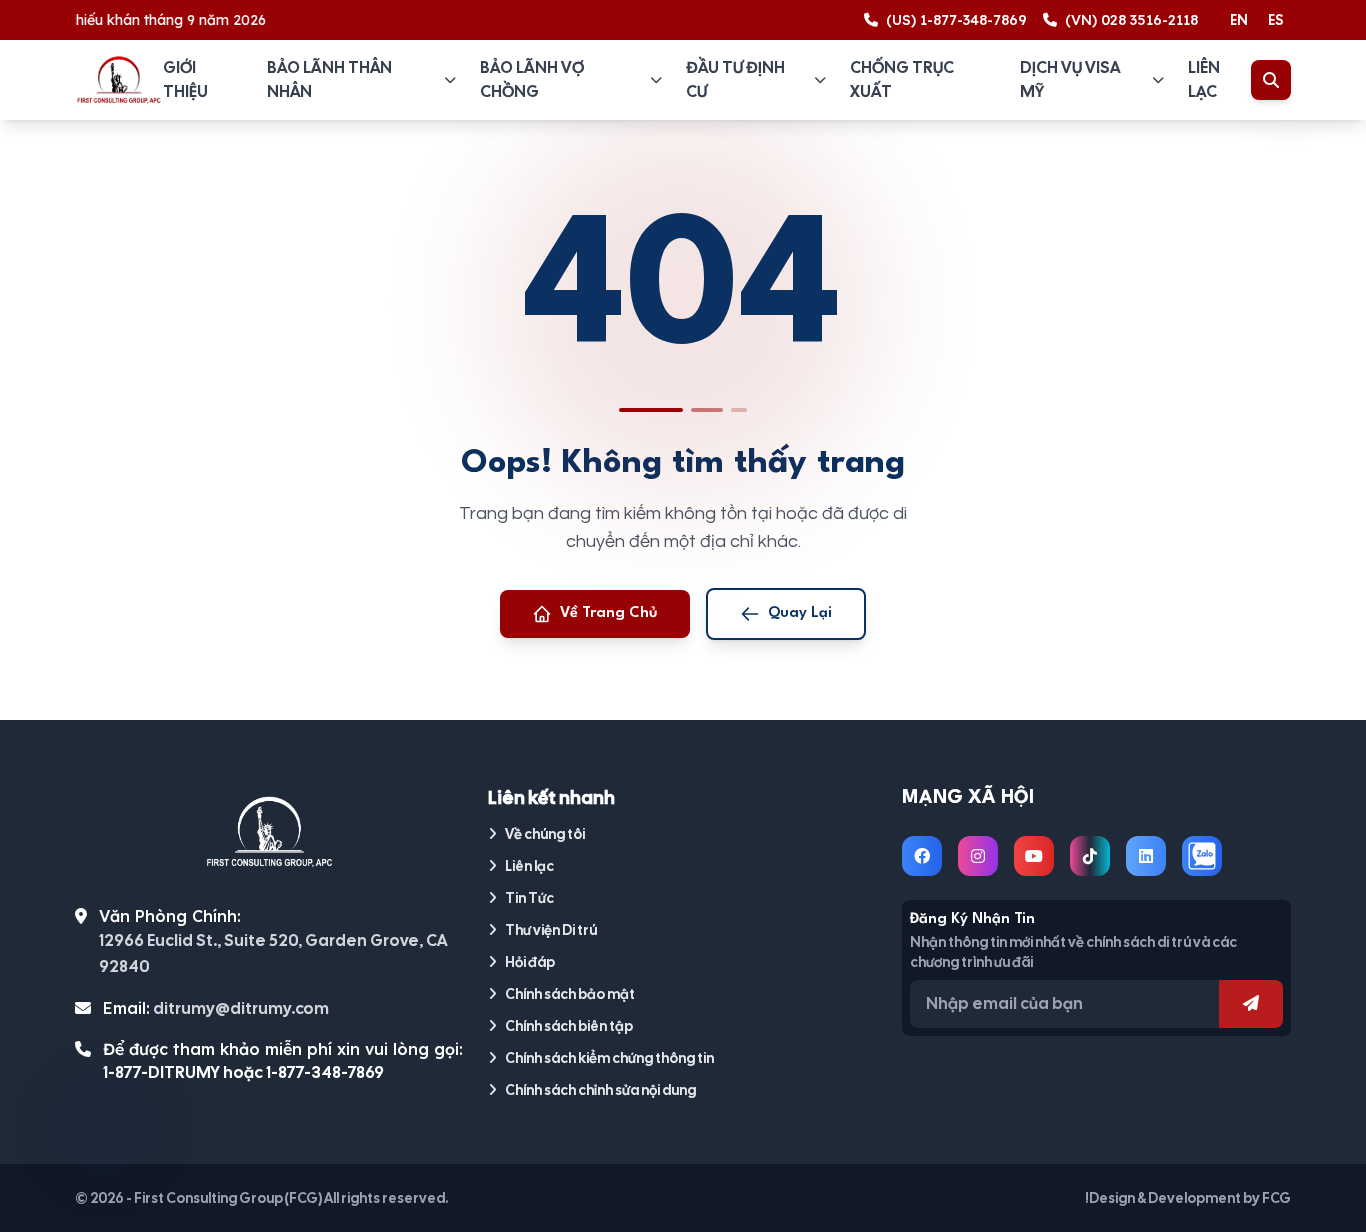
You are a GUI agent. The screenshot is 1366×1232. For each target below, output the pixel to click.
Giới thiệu (185, 79)
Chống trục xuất (902, 79)
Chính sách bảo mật (570, 994)
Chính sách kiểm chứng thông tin (609, 1058)
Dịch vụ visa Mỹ (1070, 79)
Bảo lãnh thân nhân (329, 79)
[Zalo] (1202, 856)
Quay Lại (800, 613)
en (1239, 20)
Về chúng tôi (545, 834)
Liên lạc (1204, 79)
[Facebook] (922, 856)
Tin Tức (529, 898)
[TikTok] (1090, 856)
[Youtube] (1034, 856)
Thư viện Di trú (551, 930)
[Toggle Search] (1271, 80)
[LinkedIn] (1146, 856)
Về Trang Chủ (609, 613)
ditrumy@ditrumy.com (241, 1008)
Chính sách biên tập (569, 1026)
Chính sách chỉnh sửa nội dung (600, 1090)
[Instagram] (978, 856)
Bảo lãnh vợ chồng (532, 79)
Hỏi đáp (530, 962)
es (1275, 20)
